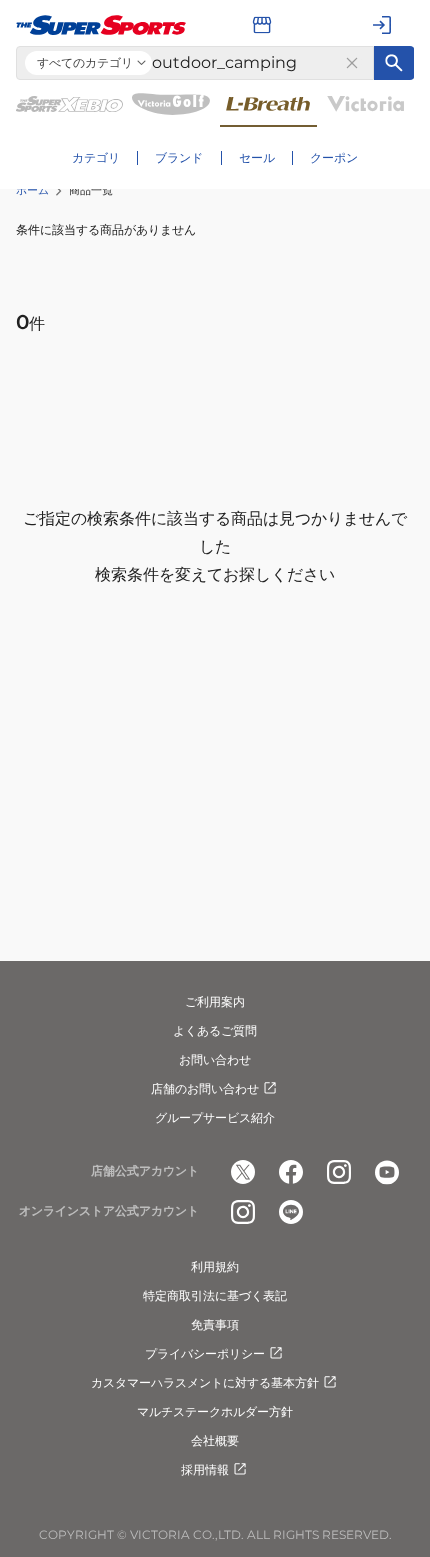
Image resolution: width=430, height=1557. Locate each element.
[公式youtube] (387, 1172)
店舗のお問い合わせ (205, 1088)
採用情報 (205, 1469)
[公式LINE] (291, 1212)
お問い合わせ (215, 1059)
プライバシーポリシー (205, 1353)
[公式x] (243, 1172)
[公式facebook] (291, 1172)
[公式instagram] (339, 1172)
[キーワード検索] (394, 63)
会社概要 (215, 1440)
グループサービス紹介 (215, 1117)
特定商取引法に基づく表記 (215, 1295)
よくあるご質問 (215, 1030)
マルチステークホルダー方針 (215, 1411)
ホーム (32, 190)
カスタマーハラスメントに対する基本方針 (205, 1382)
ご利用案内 (215, 1001)
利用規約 (215, 1266)
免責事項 (215, 1324)
